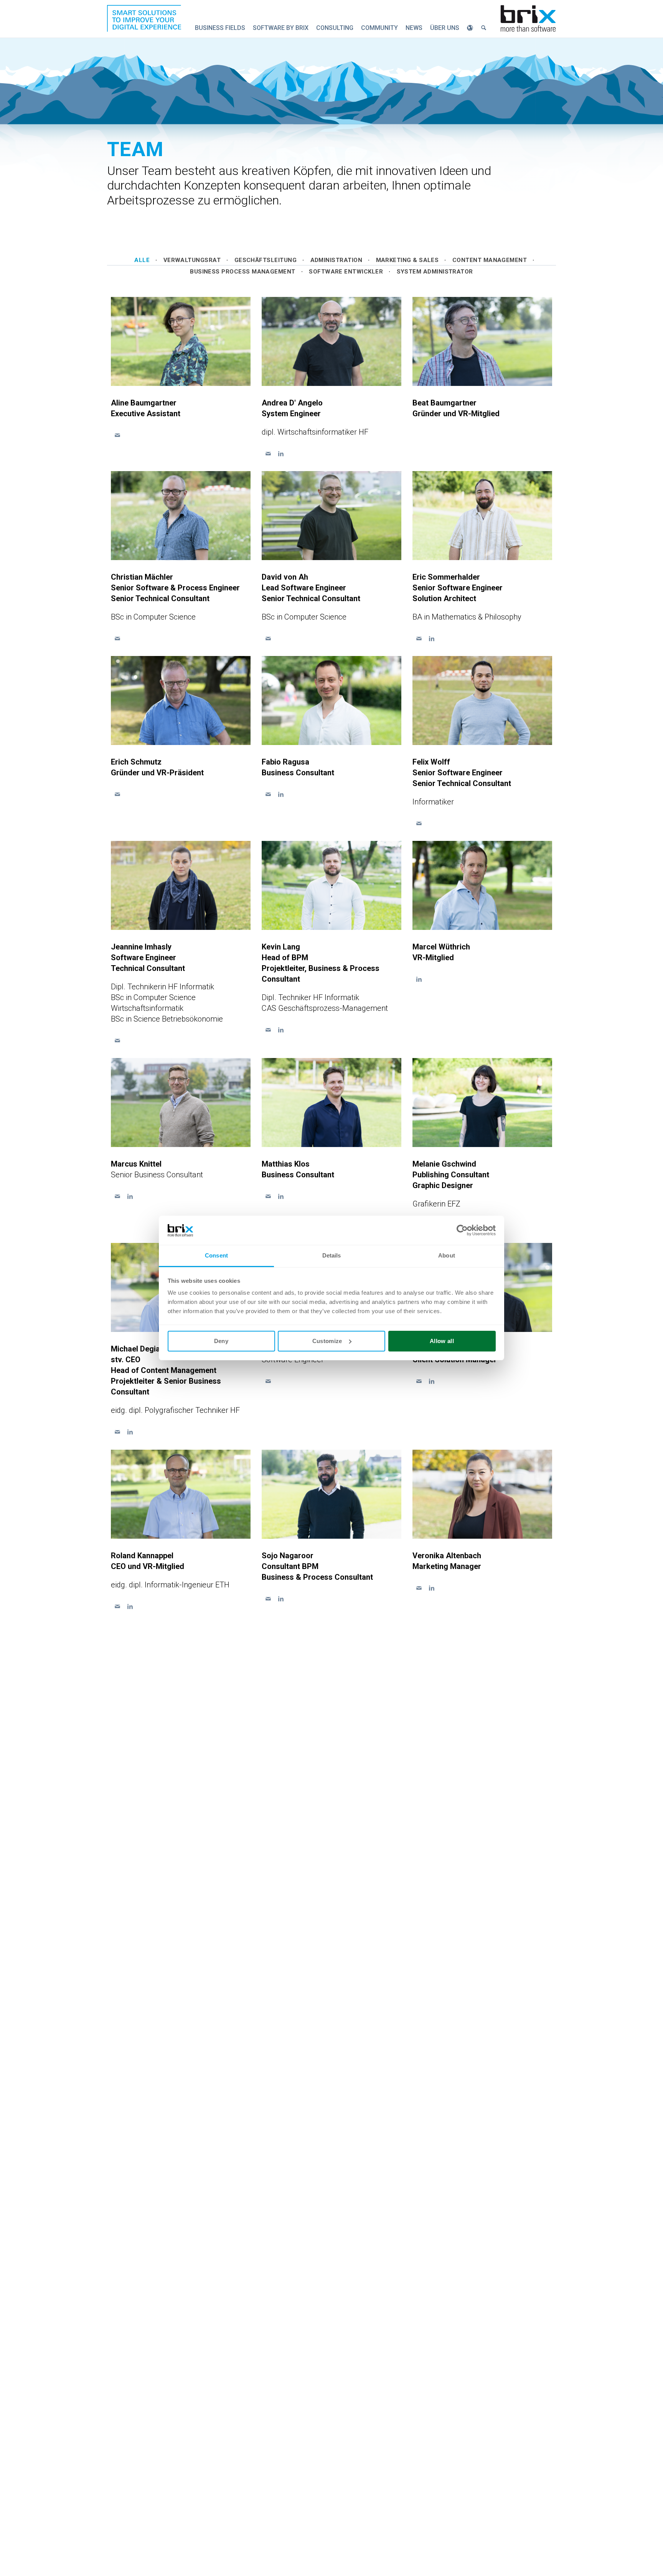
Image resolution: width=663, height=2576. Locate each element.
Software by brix (281, 28)
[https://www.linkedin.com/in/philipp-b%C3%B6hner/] (431, 1381)
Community (379, 28)
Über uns (445, 28)
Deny (221, 1341)
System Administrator (435, 272)
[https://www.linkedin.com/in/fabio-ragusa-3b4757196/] (281, 794)
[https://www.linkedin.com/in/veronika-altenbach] (431, 1588)
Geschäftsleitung (266, 260)
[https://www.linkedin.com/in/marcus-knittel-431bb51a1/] (130, 1196)
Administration (336, 260)
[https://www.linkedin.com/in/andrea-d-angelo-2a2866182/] (281, 454)
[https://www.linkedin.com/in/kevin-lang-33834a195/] (281, 1030)
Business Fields (220, 28)
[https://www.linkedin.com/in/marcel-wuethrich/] (419, 979)
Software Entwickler (346, 272)
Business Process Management (243, 272)
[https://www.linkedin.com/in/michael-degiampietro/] (130, 1432)
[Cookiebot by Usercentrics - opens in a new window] (462, 1230)
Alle (142, 260)
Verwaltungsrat (192, 260)
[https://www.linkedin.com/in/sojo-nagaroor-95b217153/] (281, 1599)
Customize (327, 1341)
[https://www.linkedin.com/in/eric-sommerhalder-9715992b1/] (431, 639)
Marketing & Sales (407, 260)
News (414, 28)
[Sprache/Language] (470, 28)
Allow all (442, 1341)
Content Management (490, 260)
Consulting (335, 28)
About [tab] (447, 1255)
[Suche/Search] (484, 28)
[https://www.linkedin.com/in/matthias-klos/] (281, 1196)
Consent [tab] (216, 1255)
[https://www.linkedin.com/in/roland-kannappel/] (130, 1606)
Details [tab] (332, 1255)
